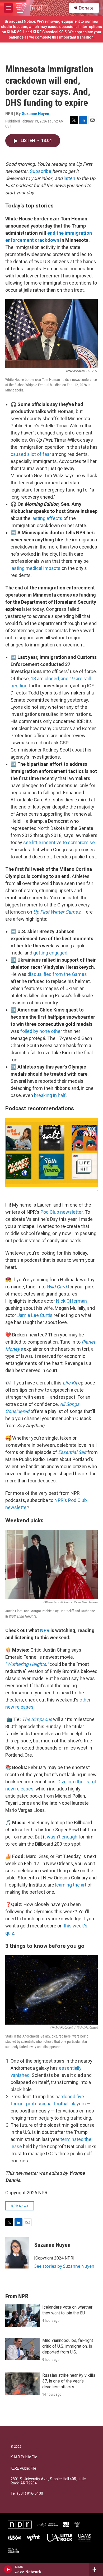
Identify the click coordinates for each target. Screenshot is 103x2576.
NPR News (20, 2206)
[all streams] (96, 2569)
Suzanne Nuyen (36, 114)
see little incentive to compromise (59, 842)
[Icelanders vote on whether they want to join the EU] (22, 2316)
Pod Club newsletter (62, 1212)
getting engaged (50, 953)
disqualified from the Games (57, 974)
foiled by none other (41, 1031)
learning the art (71, 1885)
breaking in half (50, 1095)
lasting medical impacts (36, 568)
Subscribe (41, 171)
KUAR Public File (24, 2457)
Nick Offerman (71, 1301)
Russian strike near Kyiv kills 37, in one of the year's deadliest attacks (69, 2381)
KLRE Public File (23, 2468)
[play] (8, 2569)
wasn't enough (62, 1837)
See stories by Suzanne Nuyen (64, 2266)
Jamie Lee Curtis (35, 1315)
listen (69, 178)
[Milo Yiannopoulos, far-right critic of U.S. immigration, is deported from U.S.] (22, 2349)
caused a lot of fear (31, 454)
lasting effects (47, 518)
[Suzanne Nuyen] (17, 2253)
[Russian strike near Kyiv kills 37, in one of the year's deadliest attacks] (22, 2384)
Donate (86, 8)
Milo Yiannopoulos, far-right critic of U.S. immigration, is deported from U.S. (68, 2346)
